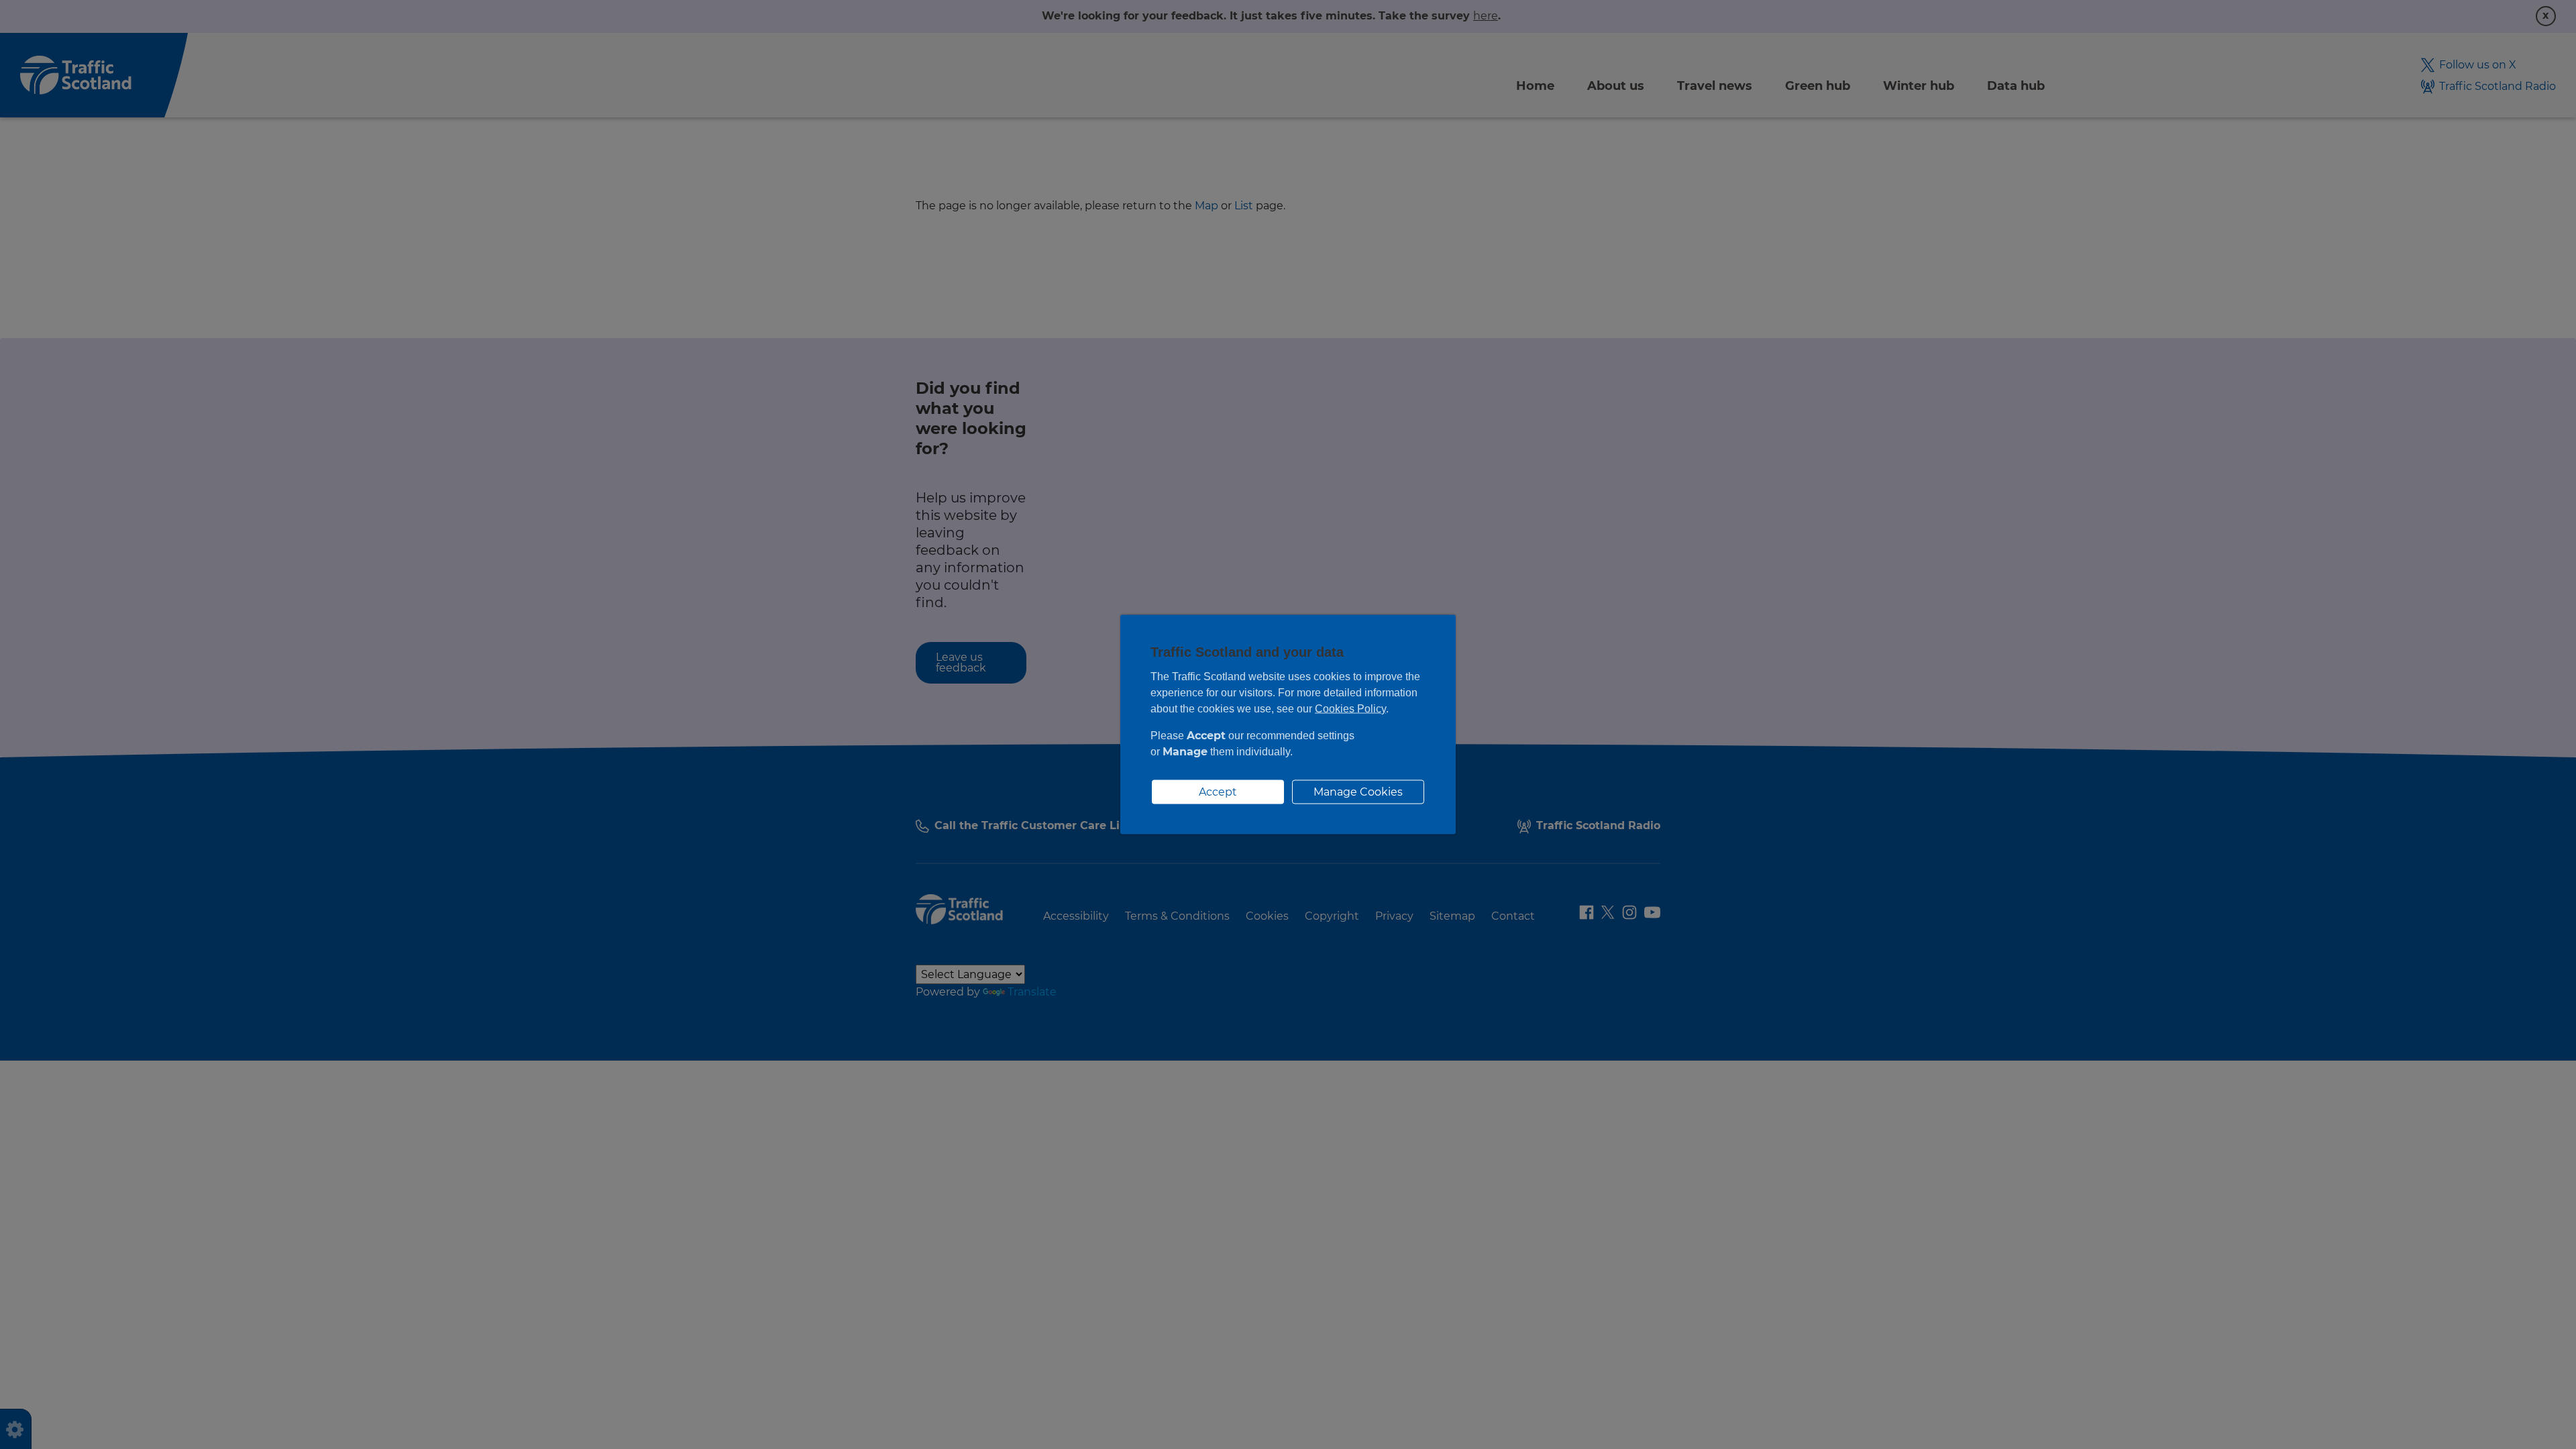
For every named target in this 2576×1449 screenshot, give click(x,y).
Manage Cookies (1358, 792)
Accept (1218, 792)
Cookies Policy (1350, 709)
